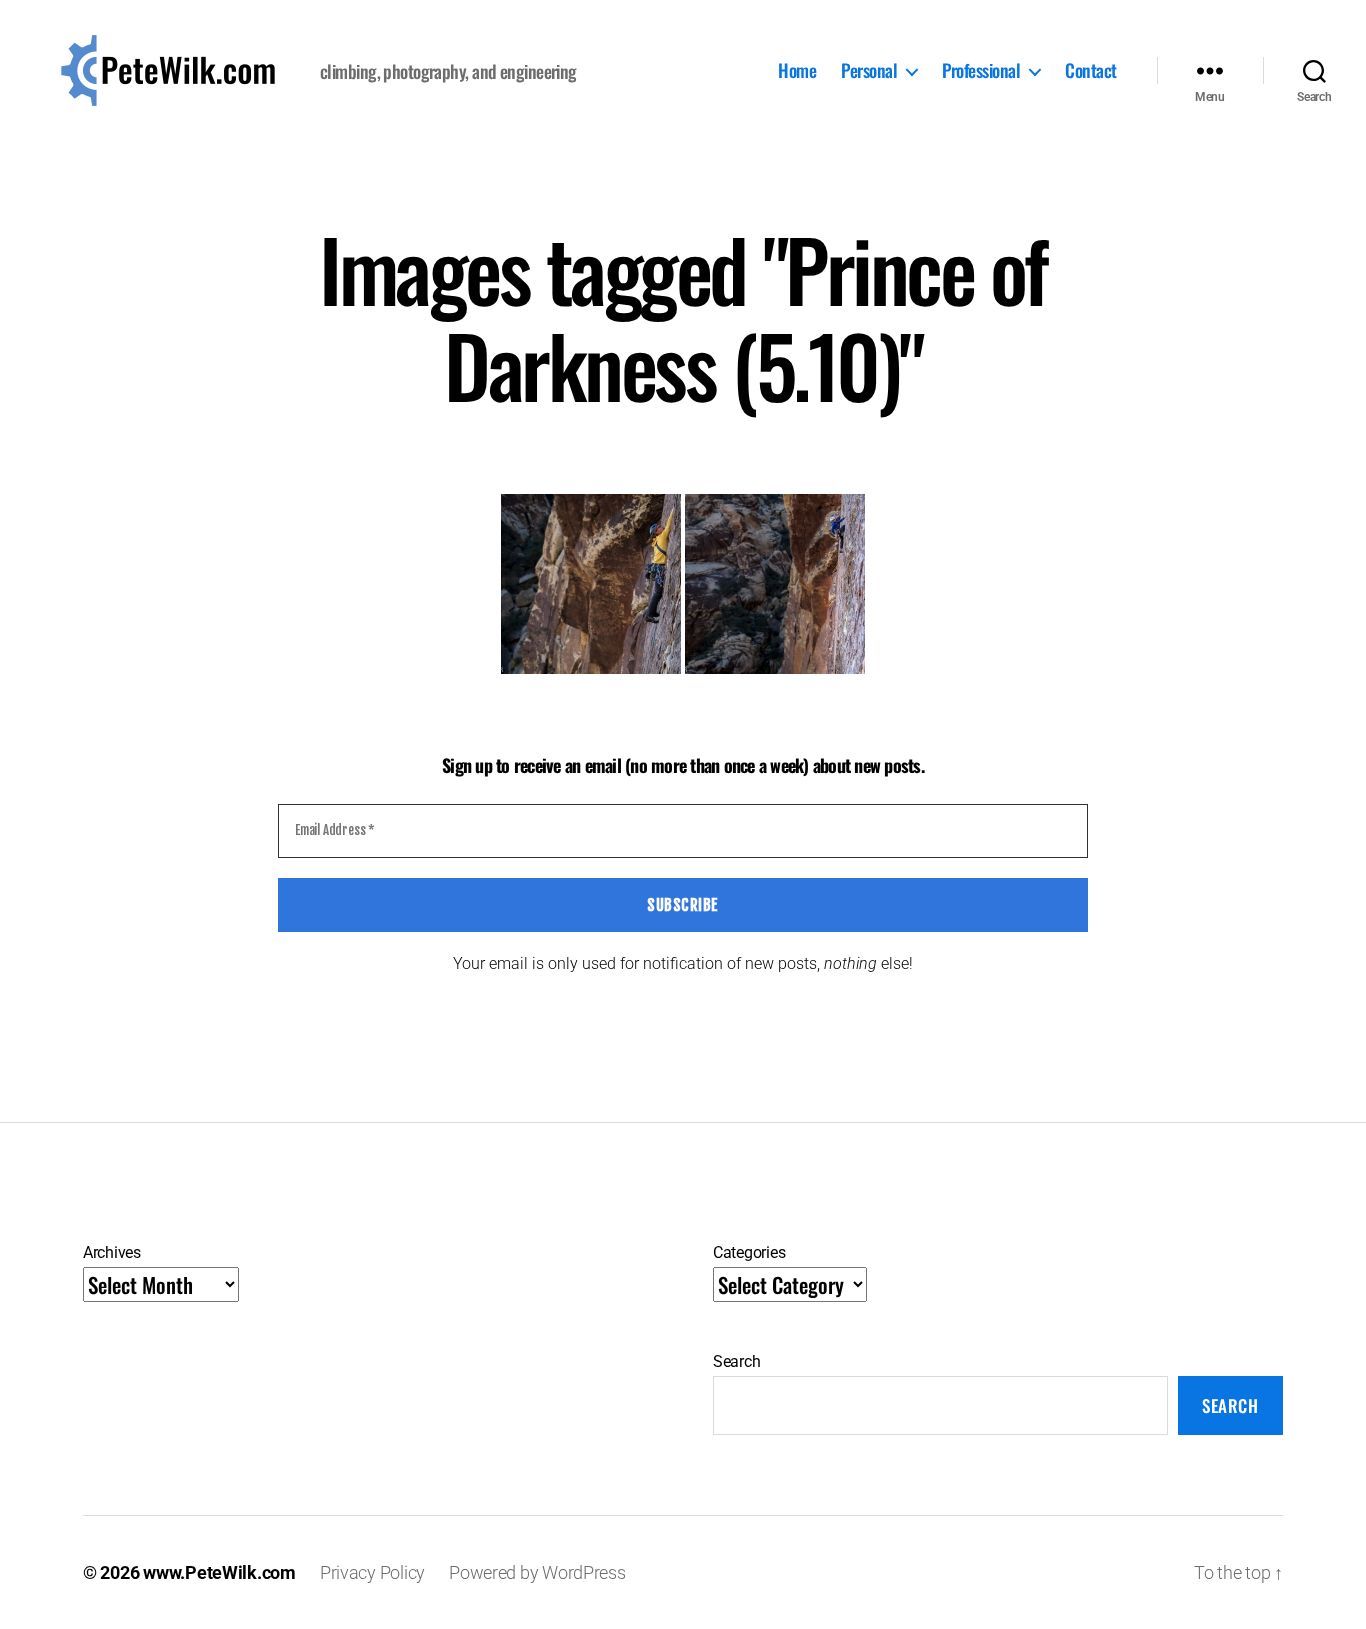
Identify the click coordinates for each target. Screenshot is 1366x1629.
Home (797, 71)
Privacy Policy (372, 1572)
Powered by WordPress (537, 1572)
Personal (869, 71)
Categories (749, 1252)
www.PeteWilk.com (219, 1572)
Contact (1091, 71)
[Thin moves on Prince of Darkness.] (591, 584)
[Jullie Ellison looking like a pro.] (775, 584)
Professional (981, 71)
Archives (112, 1252)
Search (736, 1361)
